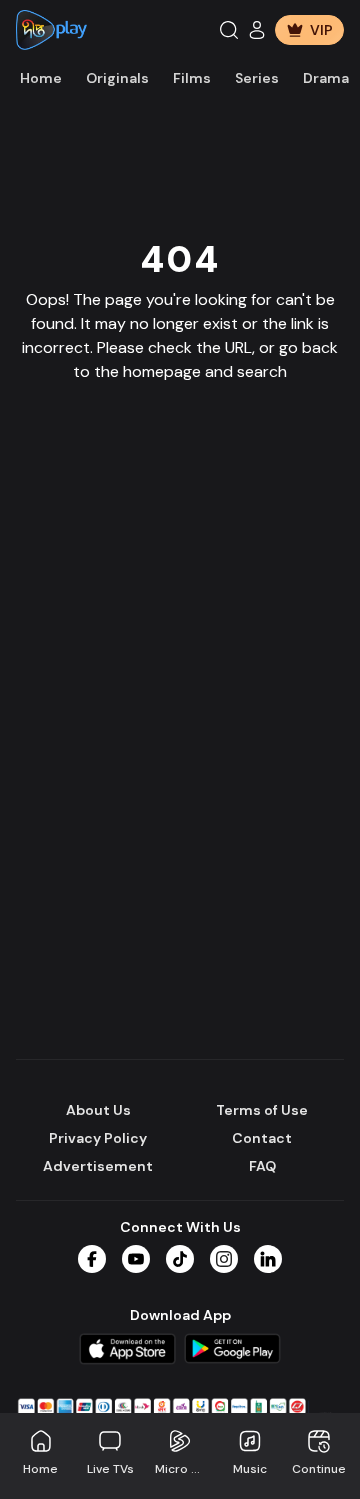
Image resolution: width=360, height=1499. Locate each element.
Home (41, 78)
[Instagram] (224, 1259)
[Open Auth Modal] (257, 30)
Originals (117, 78)
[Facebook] (92, 1259)
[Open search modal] (229, 30)
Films (192, 78)
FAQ (262, 1166)
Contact (262, 1138)
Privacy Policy (98, 1138)
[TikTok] (180, 1259)
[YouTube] (136, 1259)
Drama (326, 78)
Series (257, 78)
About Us (98, 1110)
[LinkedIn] (268, 1259)
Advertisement (98, 1166)
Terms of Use (262, 1110)
